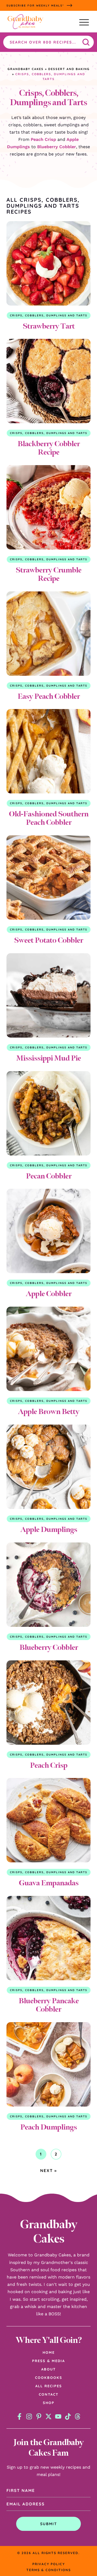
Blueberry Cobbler (57, 147)
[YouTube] (58, 2416)
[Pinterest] (39, 2416)
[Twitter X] (48, 2416)
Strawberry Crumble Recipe (48, 574)
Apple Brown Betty (48, 1411)
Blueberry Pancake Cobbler (49, 2005)
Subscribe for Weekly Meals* (35, 6)
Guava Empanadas (49, 1883)
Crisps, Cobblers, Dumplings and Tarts (49, 315)
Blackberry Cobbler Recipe (49, 448)
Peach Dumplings (48, 2127)
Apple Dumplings (49, 1529)
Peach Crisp (43, 139)
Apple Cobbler (48, 1294)
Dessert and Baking (69, 69)
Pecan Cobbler (49, 1176)
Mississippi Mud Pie (48, 1058)
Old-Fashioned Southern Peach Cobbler (49, 818)
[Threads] (78, 2416)
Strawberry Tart (49, 326)
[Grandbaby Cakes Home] (25, 22)
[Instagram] (29, 2416)
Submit (49, 2524)
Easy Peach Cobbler (49, 696)
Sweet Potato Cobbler (48, 940)
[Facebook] (19, 2416)
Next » (48, 2171)
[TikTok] (68, 2416)
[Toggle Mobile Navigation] (84, 22)
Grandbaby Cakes (26, 69)
